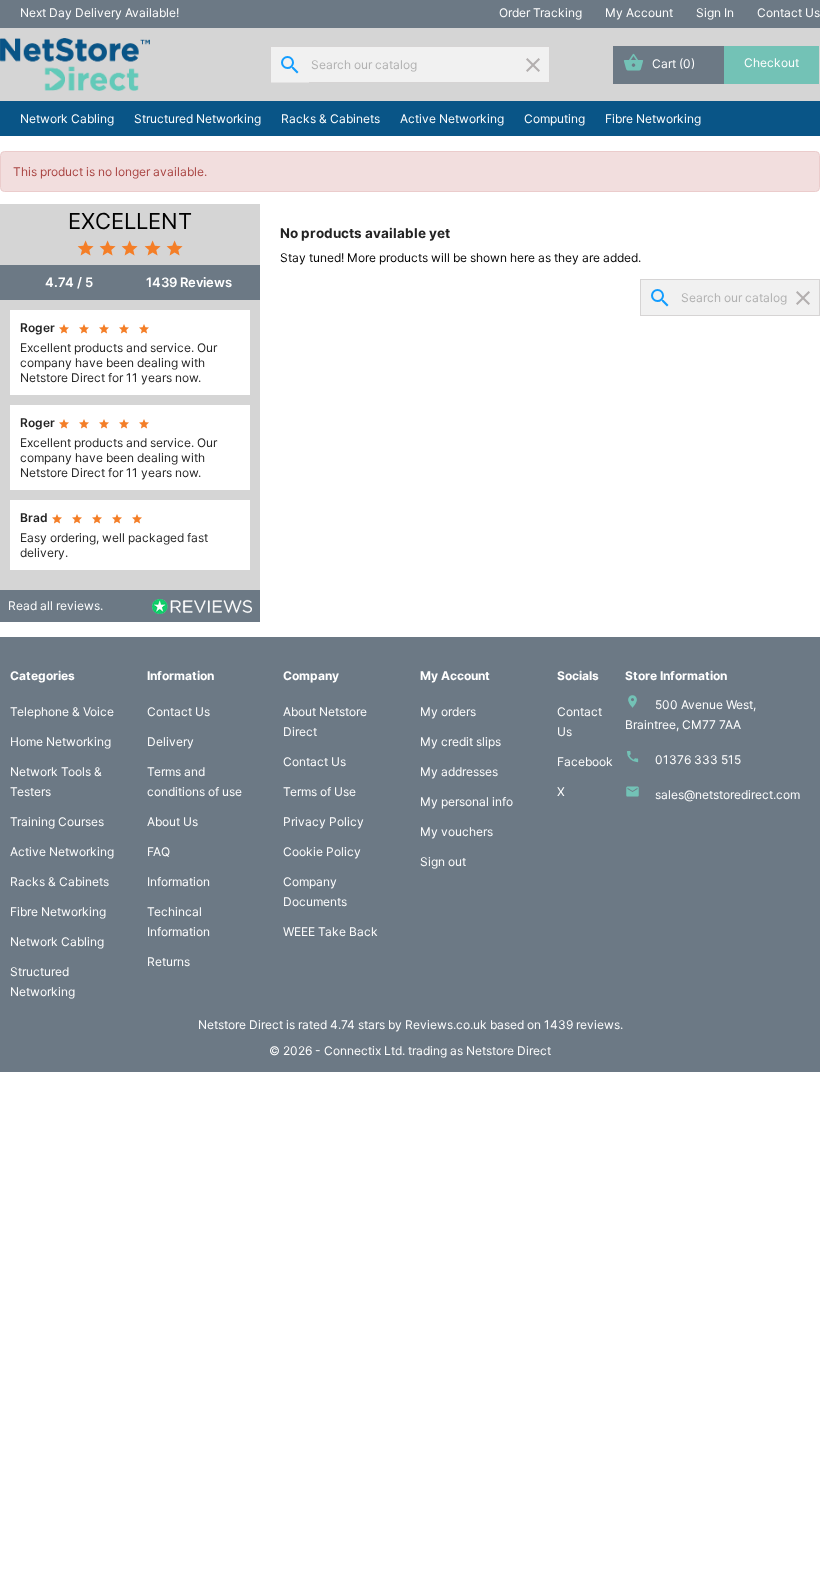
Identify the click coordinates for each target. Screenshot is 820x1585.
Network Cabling (67, 118)
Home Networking (60, 741)
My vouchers (456, 831)
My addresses (459, 771)
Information (178, 881)
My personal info (466, 801)
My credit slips (460, 741)
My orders (448, 711)
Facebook (585, 761)
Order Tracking (540, 12)
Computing (554, 118)
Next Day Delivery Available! (99, 12)
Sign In (715, 12)
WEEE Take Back (330, 931)
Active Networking (452, 118)
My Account (639, 12)
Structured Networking (197, 118)
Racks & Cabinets (330, 118)
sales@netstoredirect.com (727, 794)
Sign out (443, 861)
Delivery (170, 741)
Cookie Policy (322, 851)
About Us (172, 821)
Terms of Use (319, 791)
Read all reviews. (55, 605)
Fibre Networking (653, 118)
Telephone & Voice (62, 711)
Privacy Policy (323, 821)
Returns (168, 961)
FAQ (158, 851)
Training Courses (57, 821)
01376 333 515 (698, 759)
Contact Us (788, 12)
